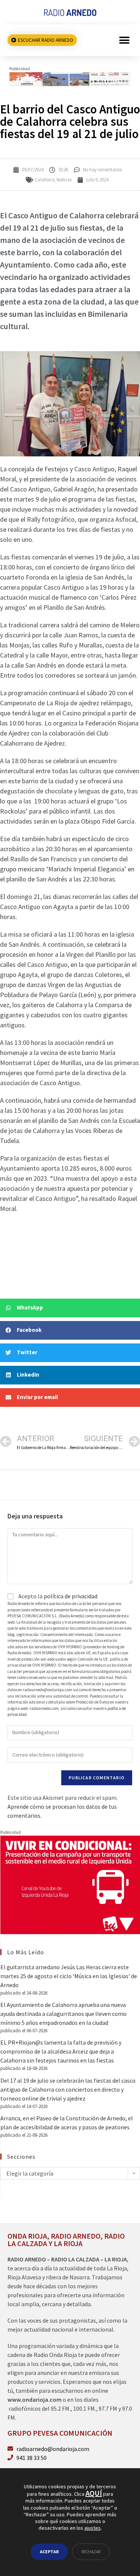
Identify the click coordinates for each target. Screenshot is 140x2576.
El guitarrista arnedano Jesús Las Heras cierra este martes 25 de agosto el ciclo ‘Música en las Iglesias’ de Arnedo (69, 1976)
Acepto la (57, 1596)
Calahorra (45, 180)
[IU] (70, 1884)
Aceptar (49, 2552)
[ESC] (70, 78)
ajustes (93, 2528)
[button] (124, 40)
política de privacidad (71, 1596)
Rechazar (91, 2552)
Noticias (64, 180)
